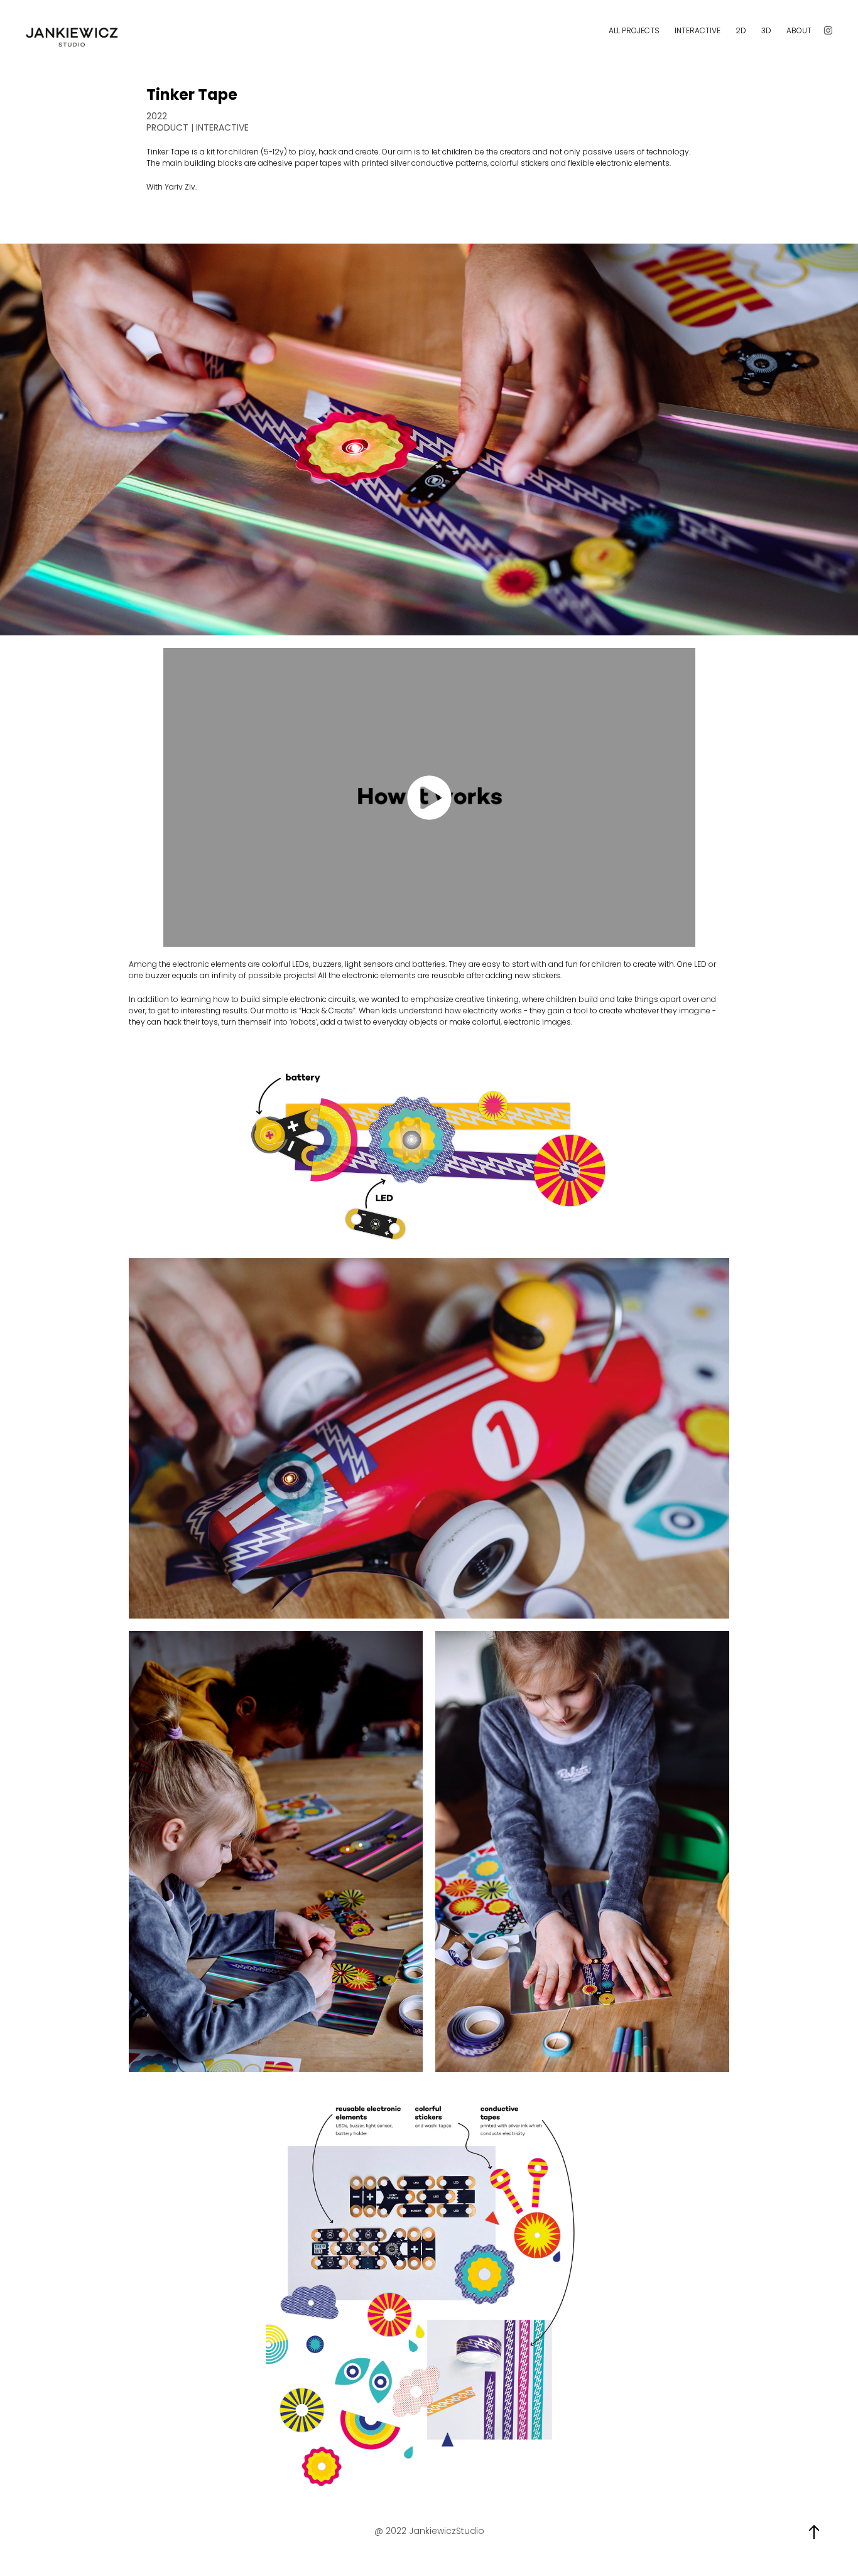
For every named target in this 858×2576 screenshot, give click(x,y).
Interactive (698, 31)
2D (741, 31)
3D (766, 31)
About (799, 31)
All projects (634, 31)
